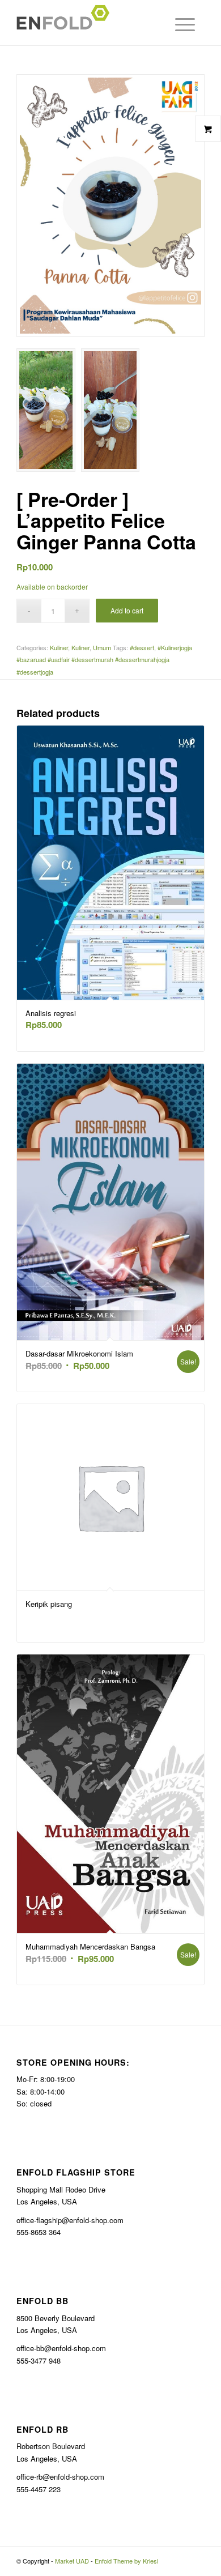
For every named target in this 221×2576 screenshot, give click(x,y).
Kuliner (59, 647)
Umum (102, 647)
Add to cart (127, 610)
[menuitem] (182, 24)
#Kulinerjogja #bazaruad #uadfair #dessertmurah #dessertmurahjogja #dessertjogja (104, 660)
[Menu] (175, 24)
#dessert (142, 647)
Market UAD (72, 2561)
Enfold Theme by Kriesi (126, 2561)
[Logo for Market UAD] (92, 23)
